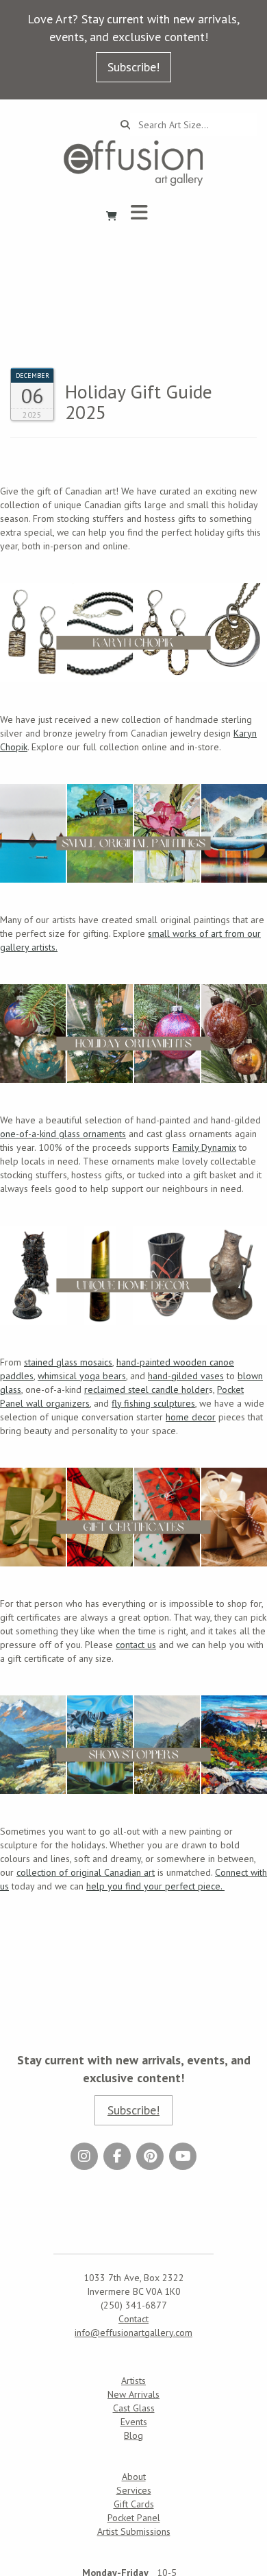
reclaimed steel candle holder (147, 1390)
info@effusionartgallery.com (133, 2333)
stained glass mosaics (68, 1362)
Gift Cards (134, 2504)
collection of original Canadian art (86, 1872)
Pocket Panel (134, 2518)
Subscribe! (133, 67)
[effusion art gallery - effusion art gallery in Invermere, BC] (133, 163)
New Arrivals (133, 2394)
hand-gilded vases (186, 1376)
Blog (133, 2435)
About (134, 2477)
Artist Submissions (134, 2531)
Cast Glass (134, 2408)
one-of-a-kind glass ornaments (63, 1134)
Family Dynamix (204, 1147)
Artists (133, 2381)
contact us (136, 1645)
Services (134, 2490)
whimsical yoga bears (82, 1376)
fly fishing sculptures (153, 1403)
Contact (133, 2319)
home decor (191, 1417)
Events (134, 2422)
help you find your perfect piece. (155, 1886)
